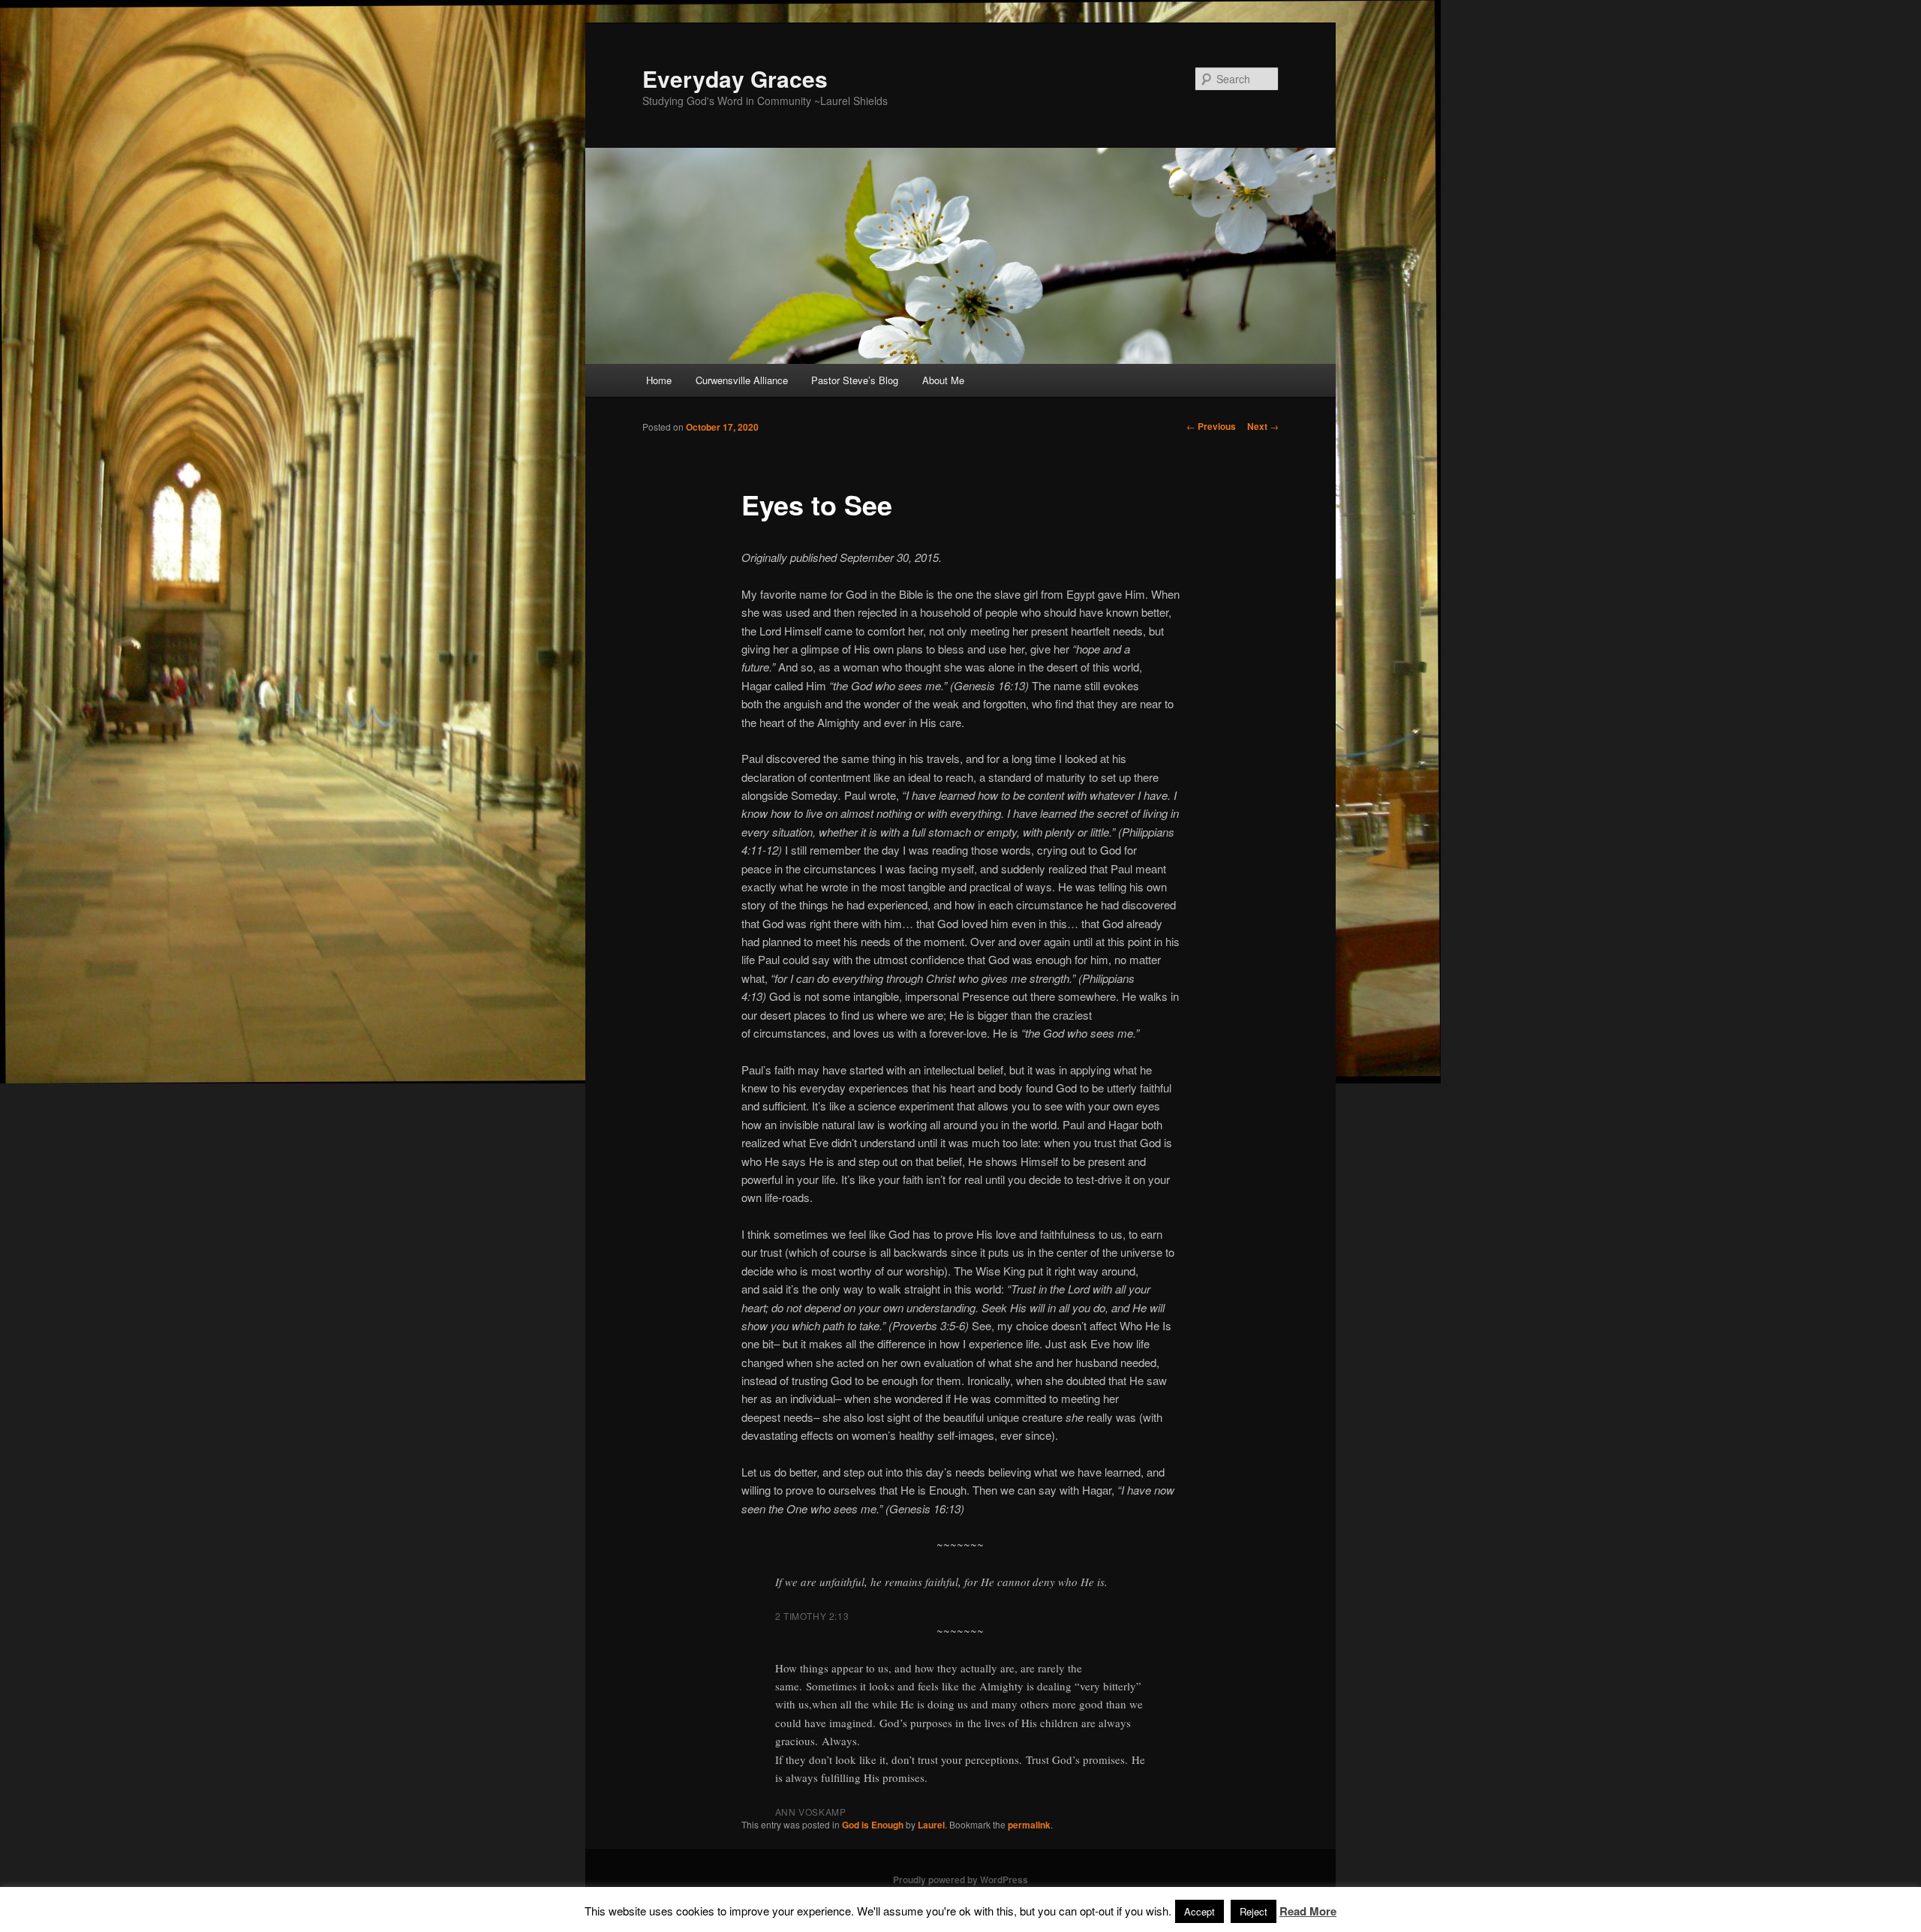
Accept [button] (1199, 1911)
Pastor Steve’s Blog (855, 380)
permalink (1029, 1825)
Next (1263, 426)
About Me (943, 380)
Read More (1308, 1911)
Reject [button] (1254, 1911)
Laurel (931, 1825)
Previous (1211, 426)
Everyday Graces (735, 78)
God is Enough (873, 1825)
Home (659, 380)
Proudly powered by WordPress (960, 1879)
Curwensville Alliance (742, 380)
